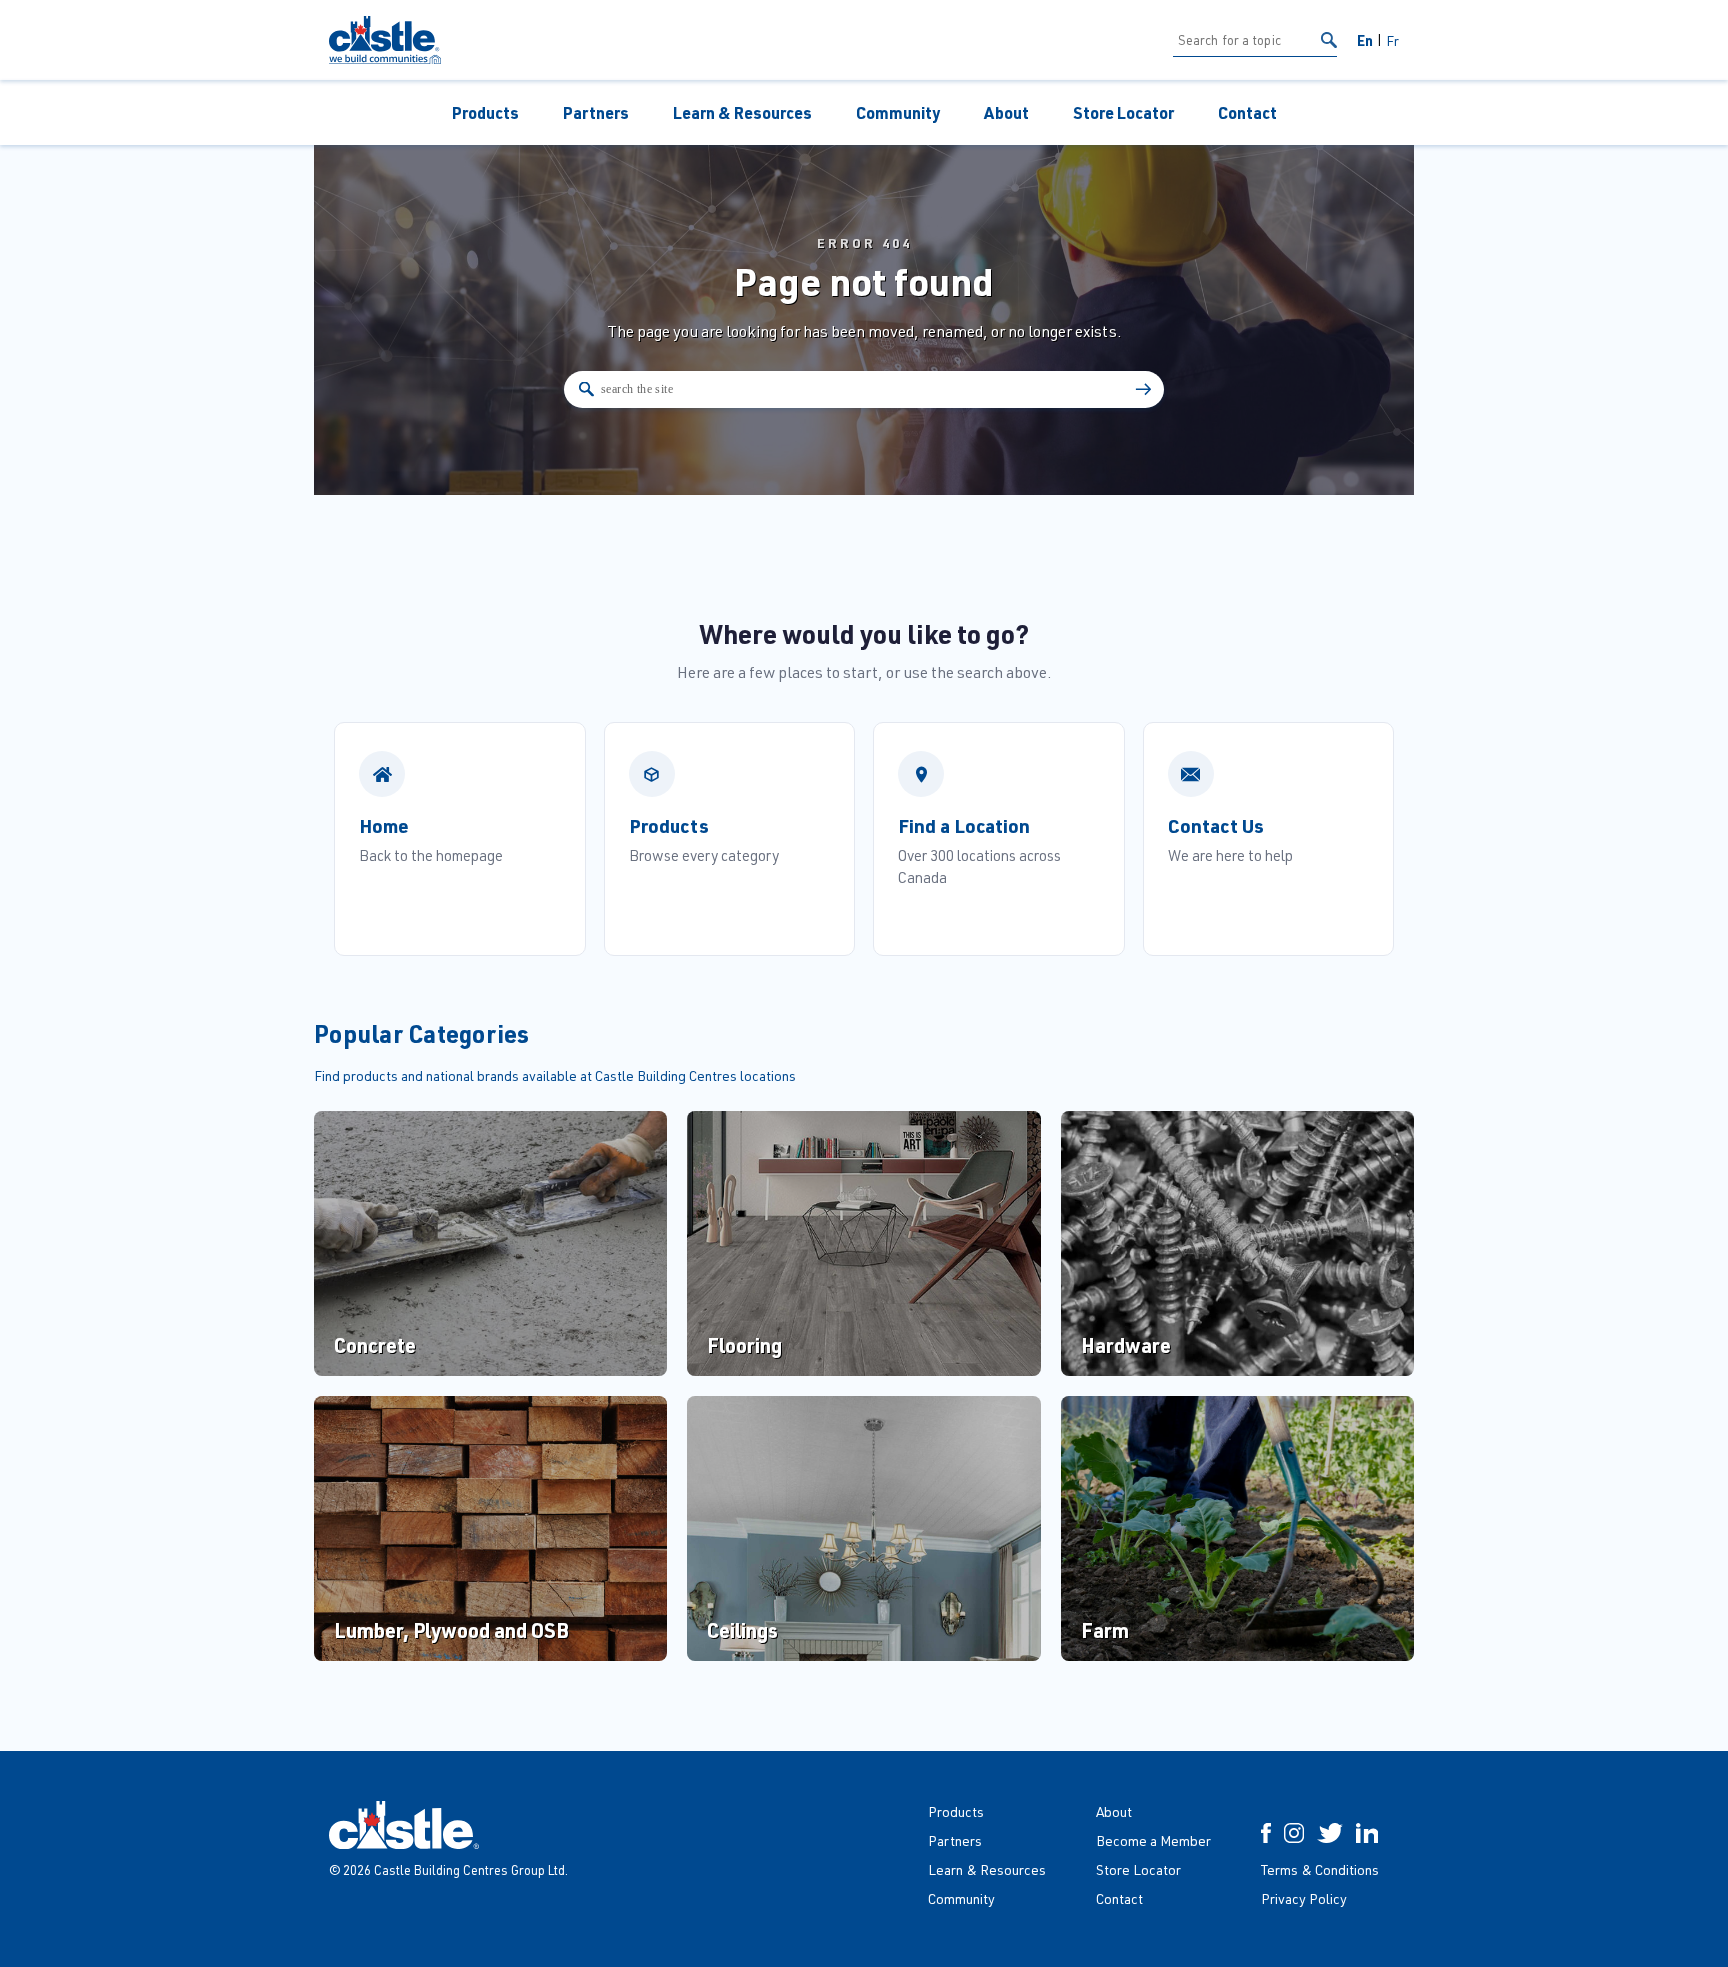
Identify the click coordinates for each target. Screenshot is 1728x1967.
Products (485, 112)
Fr (1392, 40)
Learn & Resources (742, 112)
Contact (1247, 112)
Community (898, 112)
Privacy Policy (1304, 1898)
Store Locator (1123, 112)
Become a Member (1153, 1840)
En (1365, 40)
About (1006, 112)
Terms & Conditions (1320, 1869)
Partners (596, 112)
